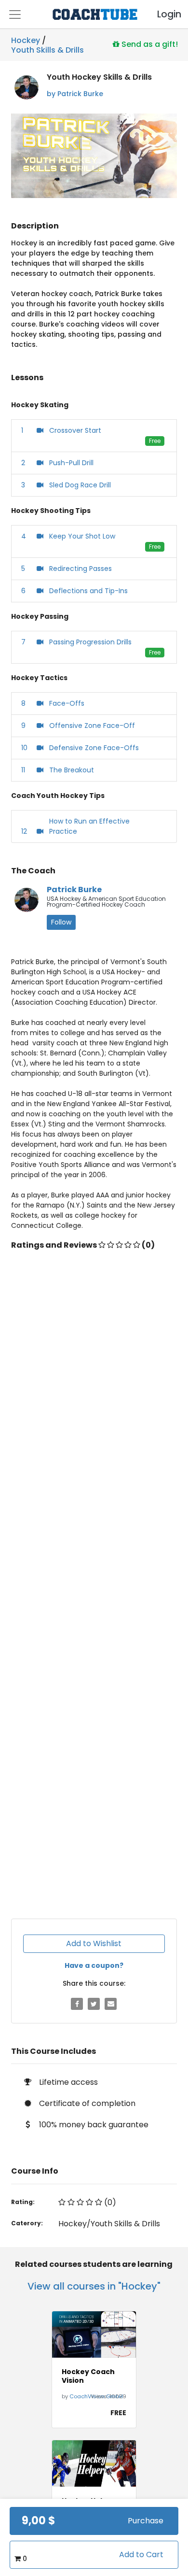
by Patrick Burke (75, 94)
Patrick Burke (74, 890)
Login (161, 14)
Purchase (146, 2521)
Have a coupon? (94, 1965)
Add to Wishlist (94, 1943)
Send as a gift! (149, 44)
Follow (61, 922)
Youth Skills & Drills (47, 48)
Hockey (26, 40)
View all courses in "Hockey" (94, 2286)
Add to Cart (141, 2555)
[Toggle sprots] (15, 14)
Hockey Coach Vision (88, 2376)
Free (155, 441)
